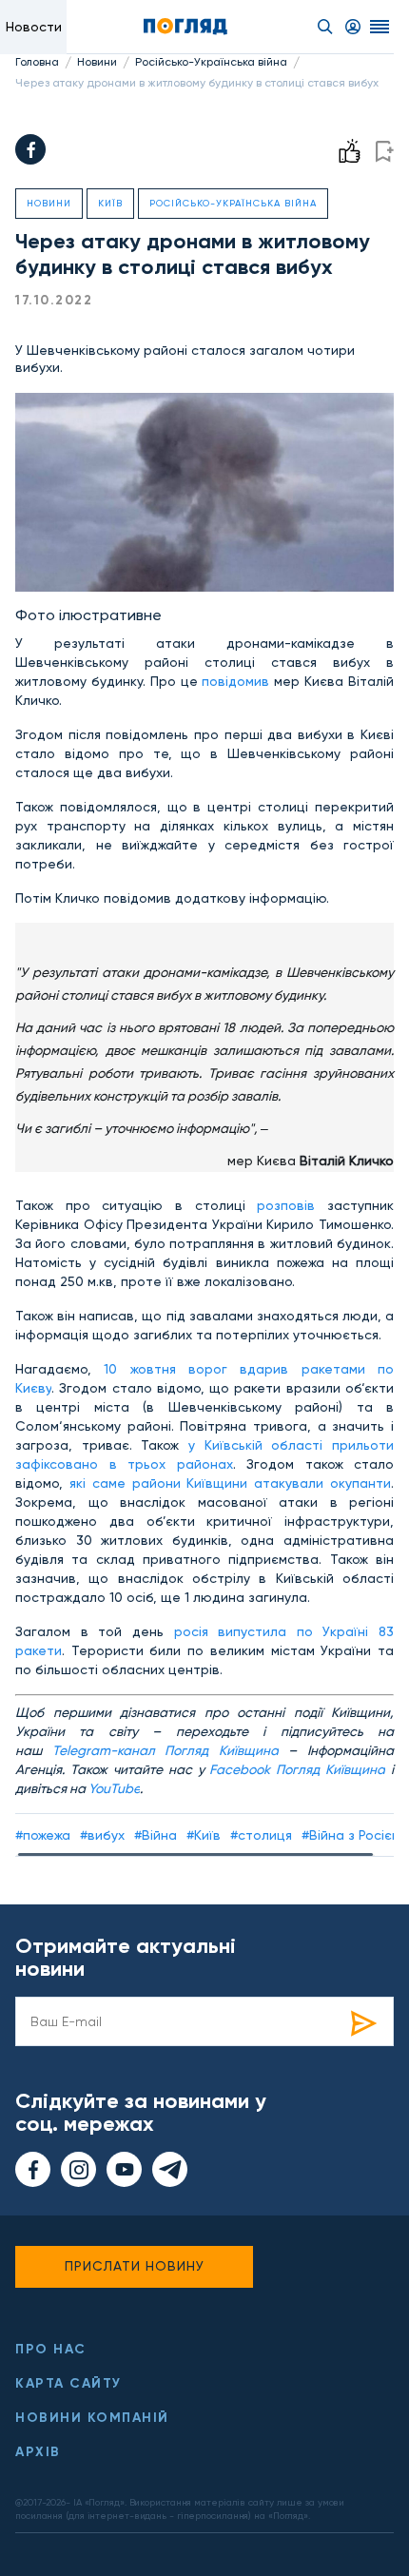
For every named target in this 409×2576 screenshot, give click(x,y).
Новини (97, 62)
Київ (110, 203)
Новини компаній (92, 2418)
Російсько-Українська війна (211, 62)
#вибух (102, 1835)
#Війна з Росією (352, 1835)
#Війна (156, 1835)
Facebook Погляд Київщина (297, 1769)
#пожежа (43, 1835)
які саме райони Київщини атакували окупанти (230, 1483)
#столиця (261, 1835)
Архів (38, 2452)
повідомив (235, 681)
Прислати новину (135, 2266)
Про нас (51, 2349)
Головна (37, 62)
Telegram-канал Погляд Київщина (166, 1750)
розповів (286, 1205)
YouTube (114, 1788)
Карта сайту (68, 2383)
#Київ (204, 1835)
